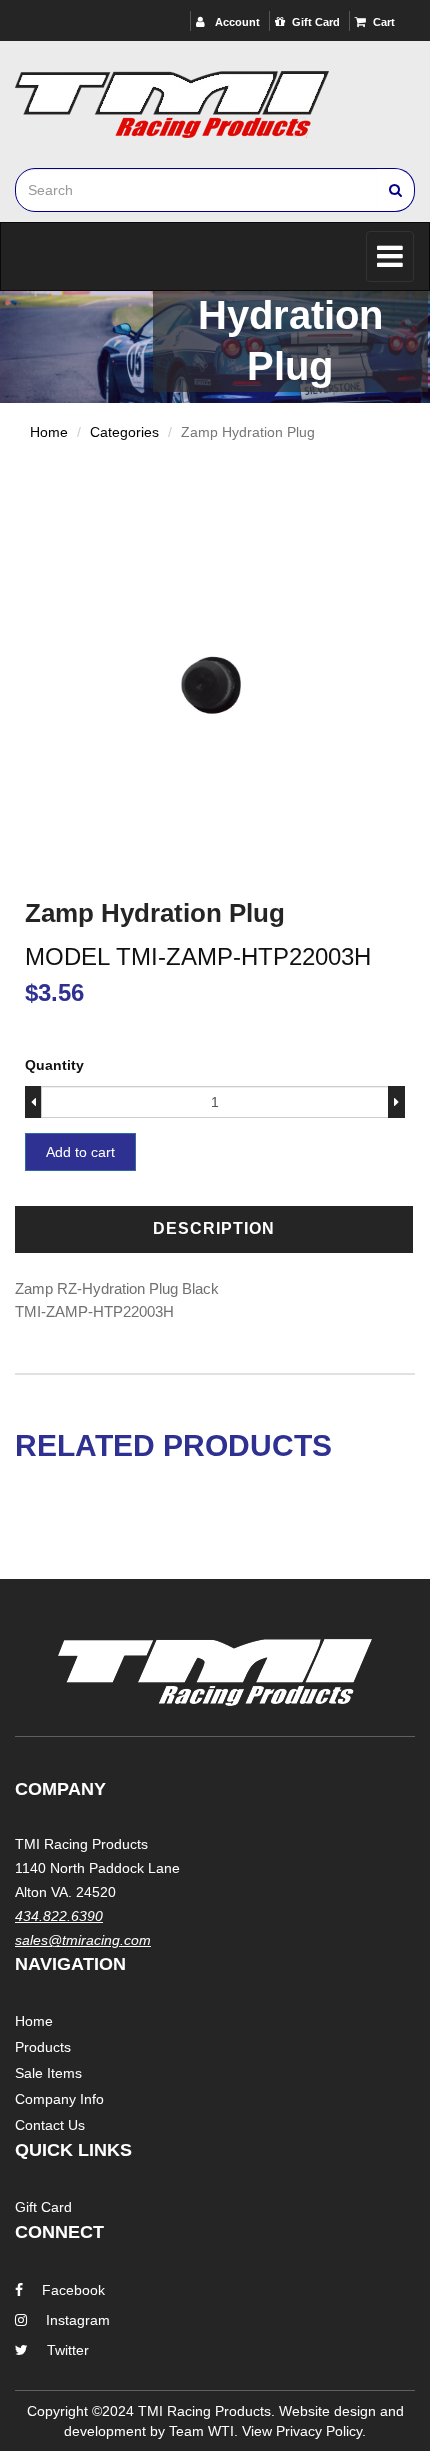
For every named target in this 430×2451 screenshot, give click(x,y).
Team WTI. (203, 2431)
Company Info (59, 2099)
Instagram (78, 2320)
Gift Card (316, 22)
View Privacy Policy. (304, 2431)
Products (43, 2047)
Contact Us (50, 2125)
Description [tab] (214, 1228)
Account (236, 22)
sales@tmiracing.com (83, 1940)
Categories (124, 432)
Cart (384, 22)
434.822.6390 (59, 1916)
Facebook (73, 2290)
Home (49, 432)
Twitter (68, 2350)
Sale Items (48, 2073)
